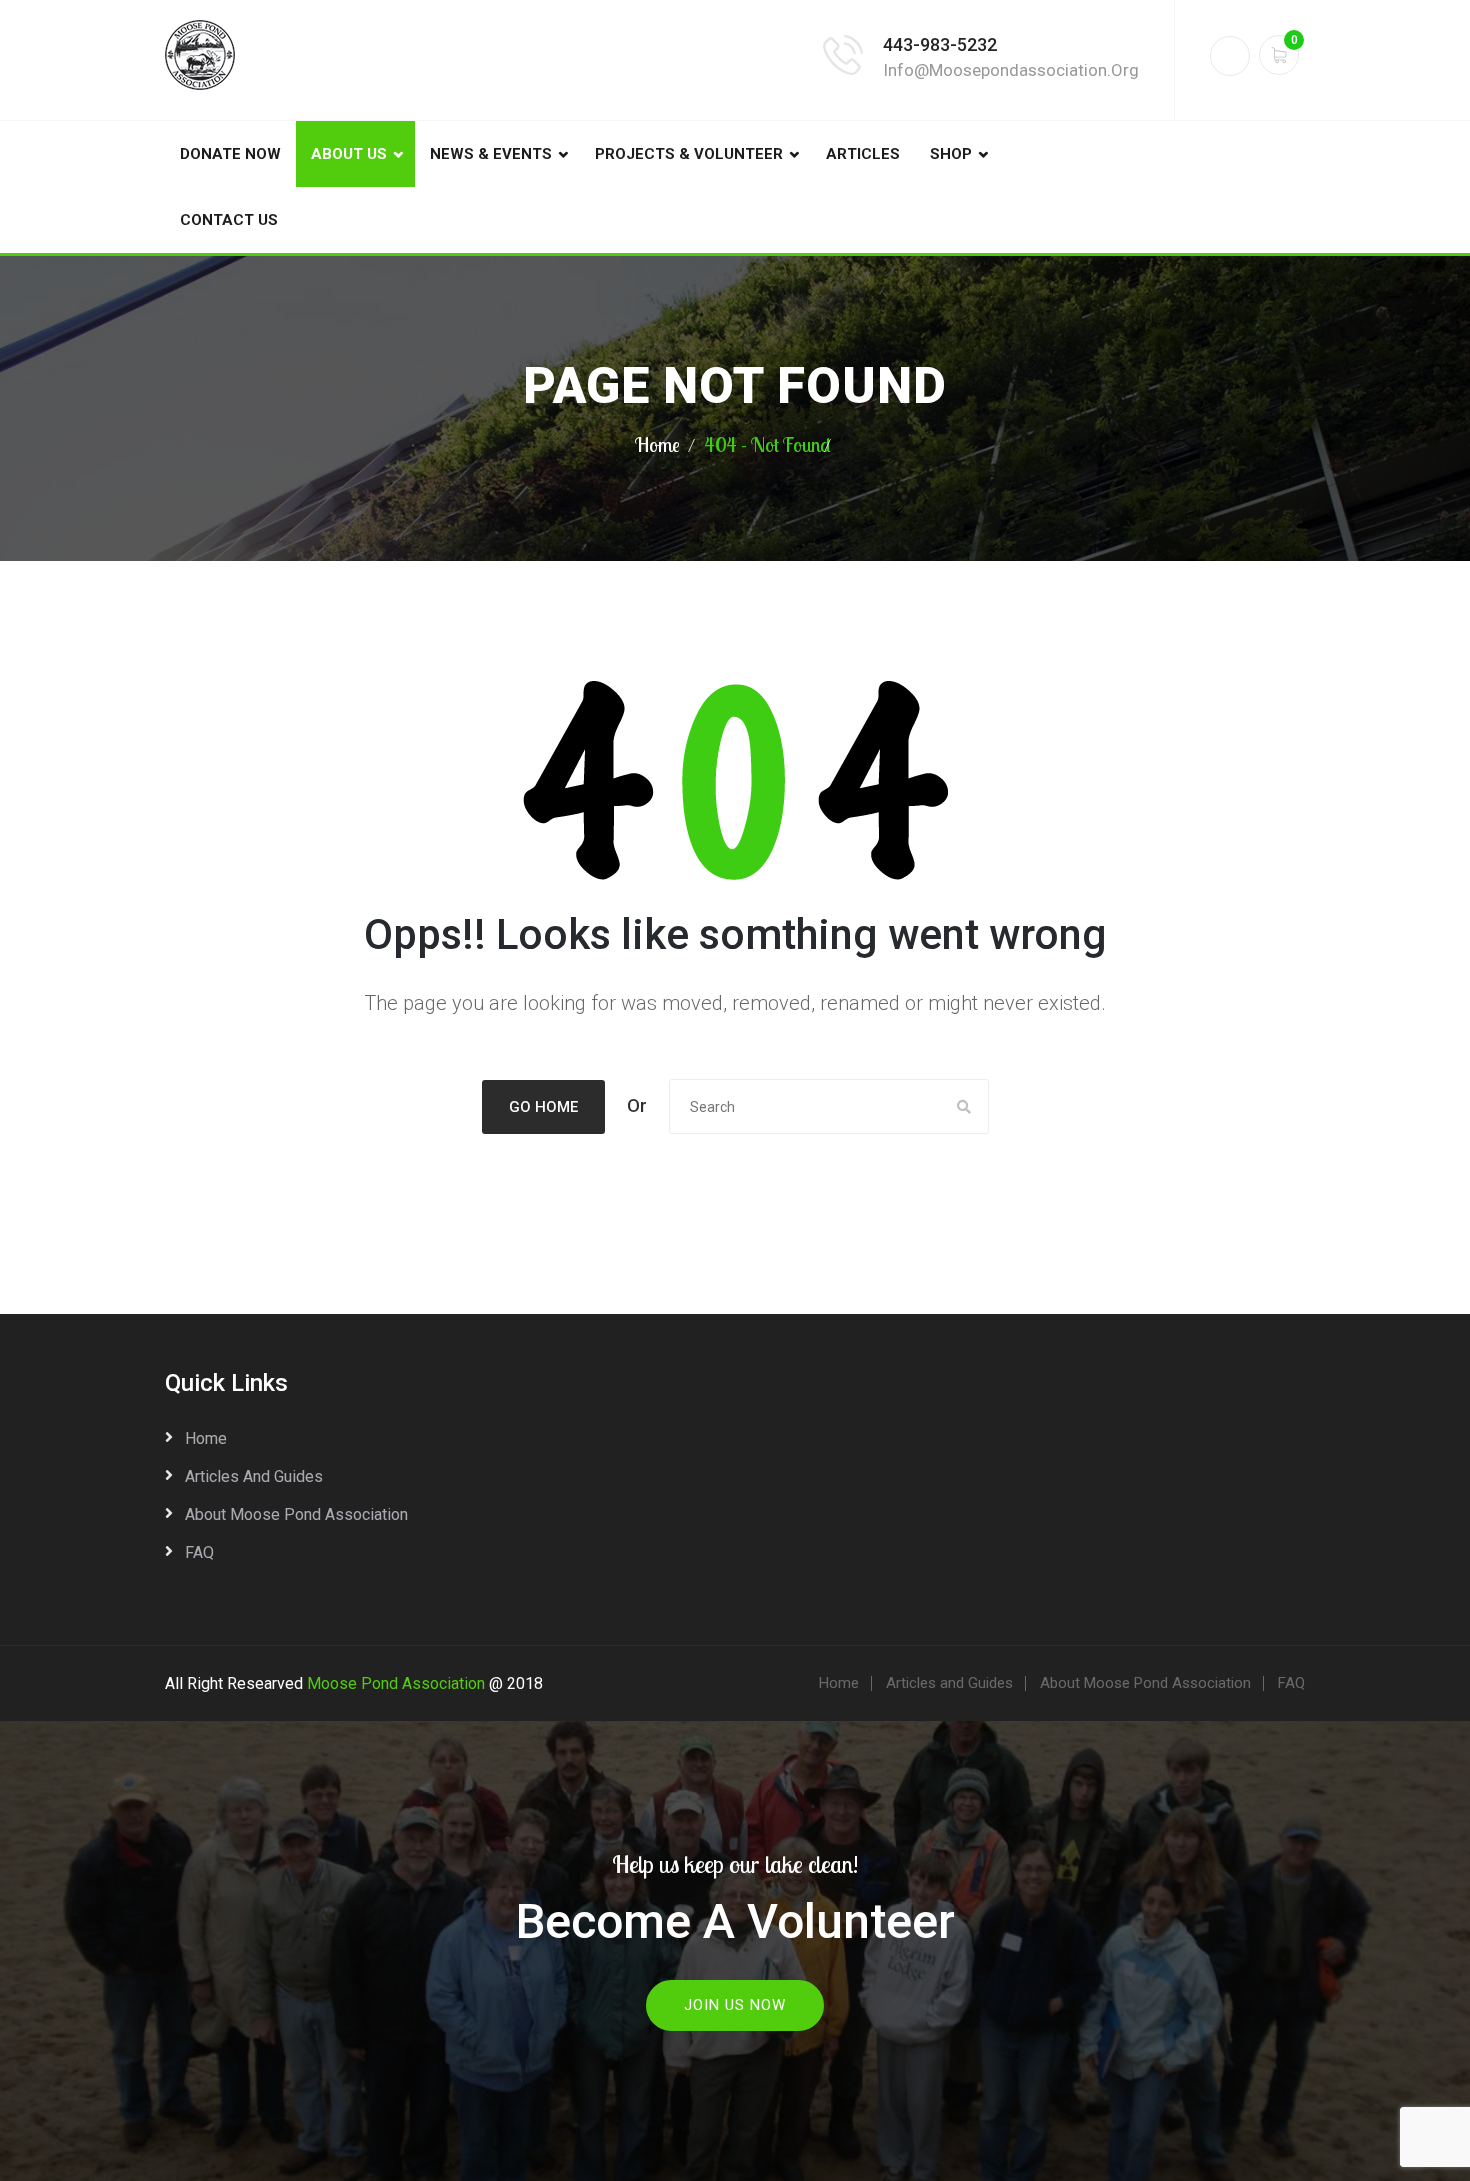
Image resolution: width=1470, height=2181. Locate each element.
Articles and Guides (254, 1476)
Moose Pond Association (396, 1683)
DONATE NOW (230, 154)
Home (657, 444)
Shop (951, 154)
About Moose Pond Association (296, 1514)
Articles (863, 154)
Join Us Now (735, 2005)
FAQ (199, 1552)
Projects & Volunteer (689, 154)
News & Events (491, 154)
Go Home (543, 1107)
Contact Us (229, 220)
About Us (349, 154)
